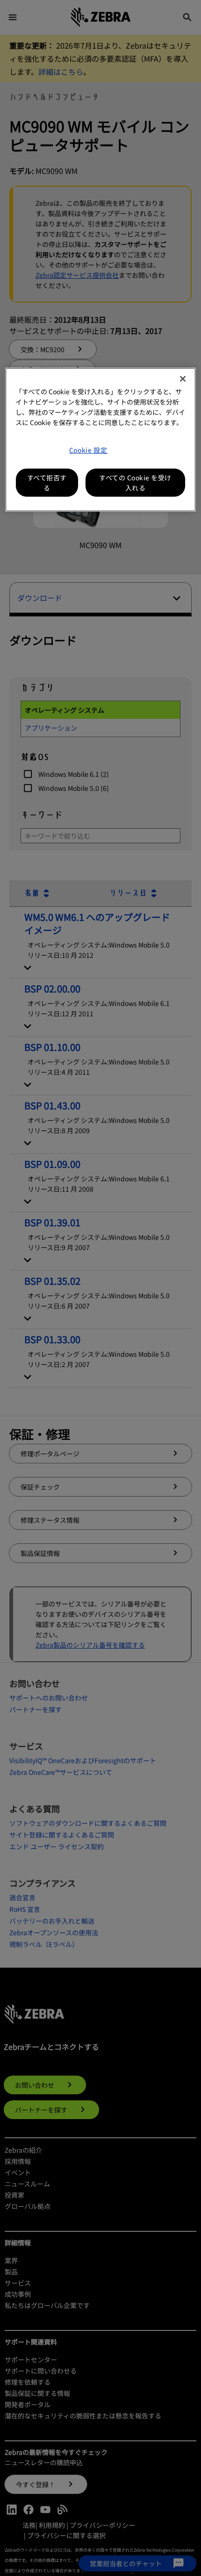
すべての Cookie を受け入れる (135, 483)
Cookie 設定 (88, 450)
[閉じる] (183, 379)
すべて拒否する (47, 483)
